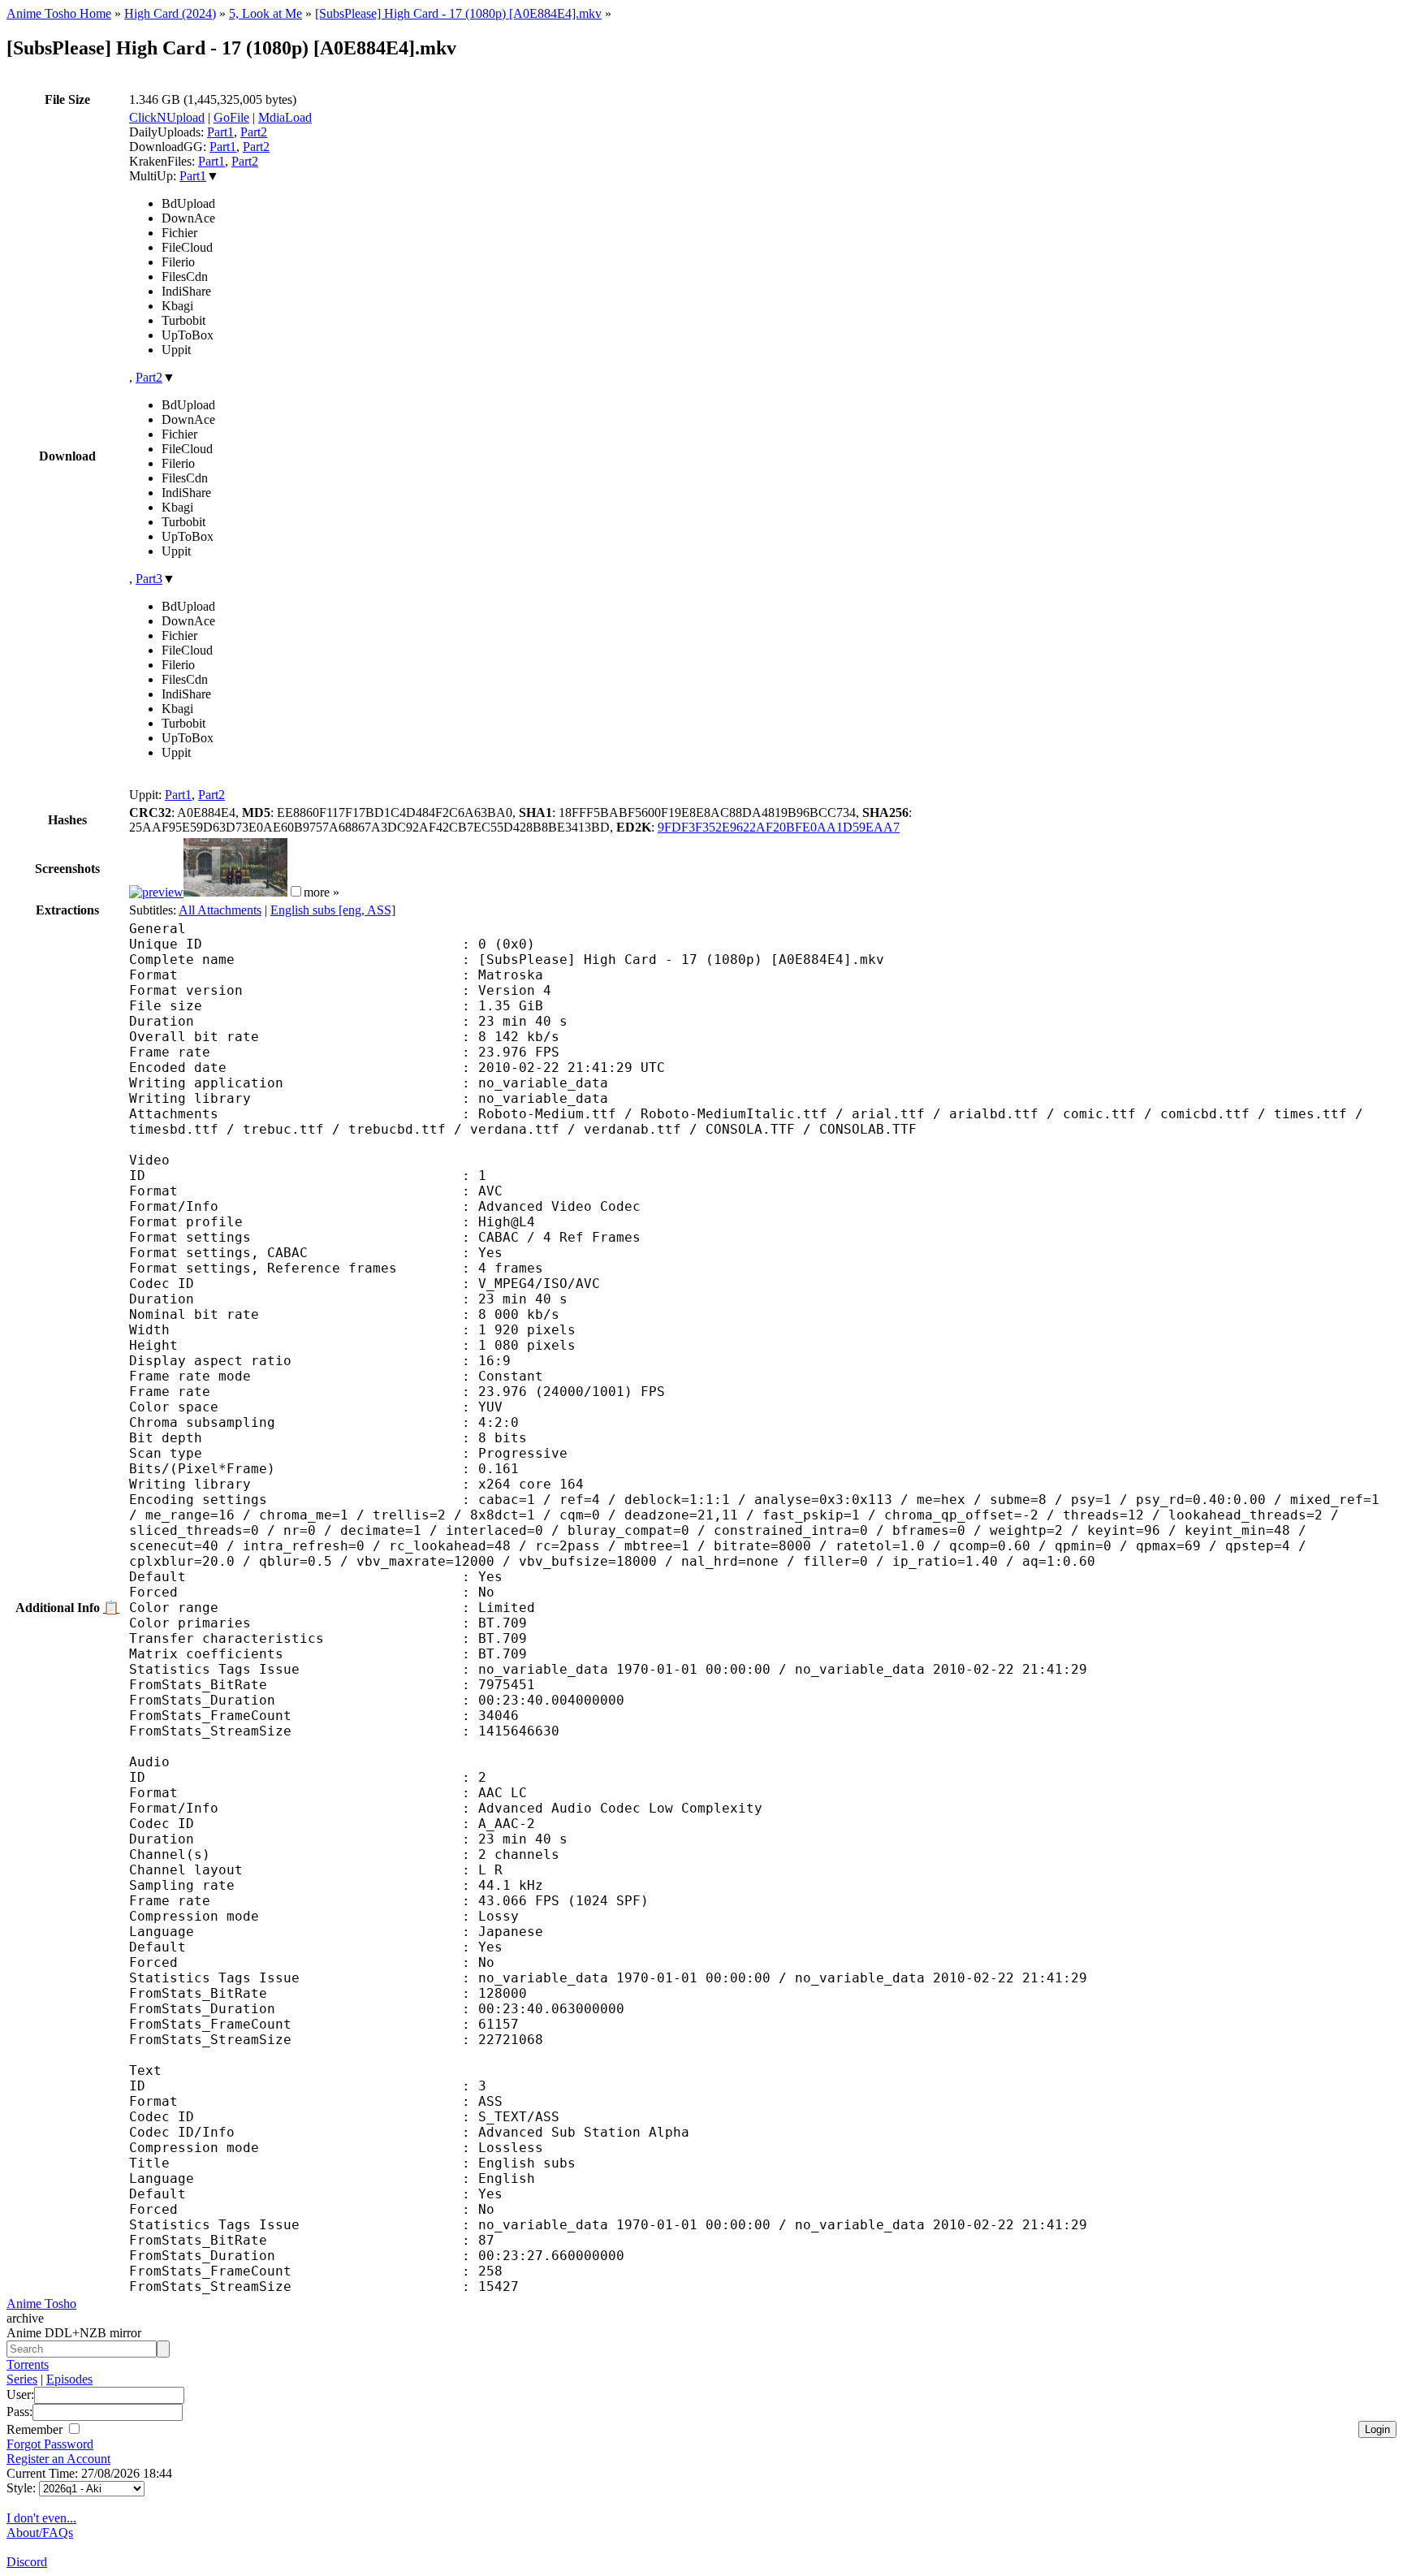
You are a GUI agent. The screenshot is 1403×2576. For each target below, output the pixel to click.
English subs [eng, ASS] (333, 910)
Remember (36, 2429)
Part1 (220, 132)
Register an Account (58, 2459)
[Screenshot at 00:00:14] (156, 892)
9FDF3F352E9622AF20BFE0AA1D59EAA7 (779, 827)
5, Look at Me (265, 13)
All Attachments (220, 910)
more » (322, 892)
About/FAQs (40, 2533)
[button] (296, 891)
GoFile (231, 117)
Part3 (149, 579)
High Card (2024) (170, 13)
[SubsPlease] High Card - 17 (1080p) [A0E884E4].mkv (458, 13)
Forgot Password (50, 2444)
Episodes (69, 2379)
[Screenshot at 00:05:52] (235, 892)
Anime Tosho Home (59, 13)
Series (22, 2379)
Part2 (254, 132)
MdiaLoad (285, 117)
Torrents (28, 2364)
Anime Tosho (41, 2304)
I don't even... (41, 2518)
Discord (27, 2562)
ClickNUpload (167, 117)
